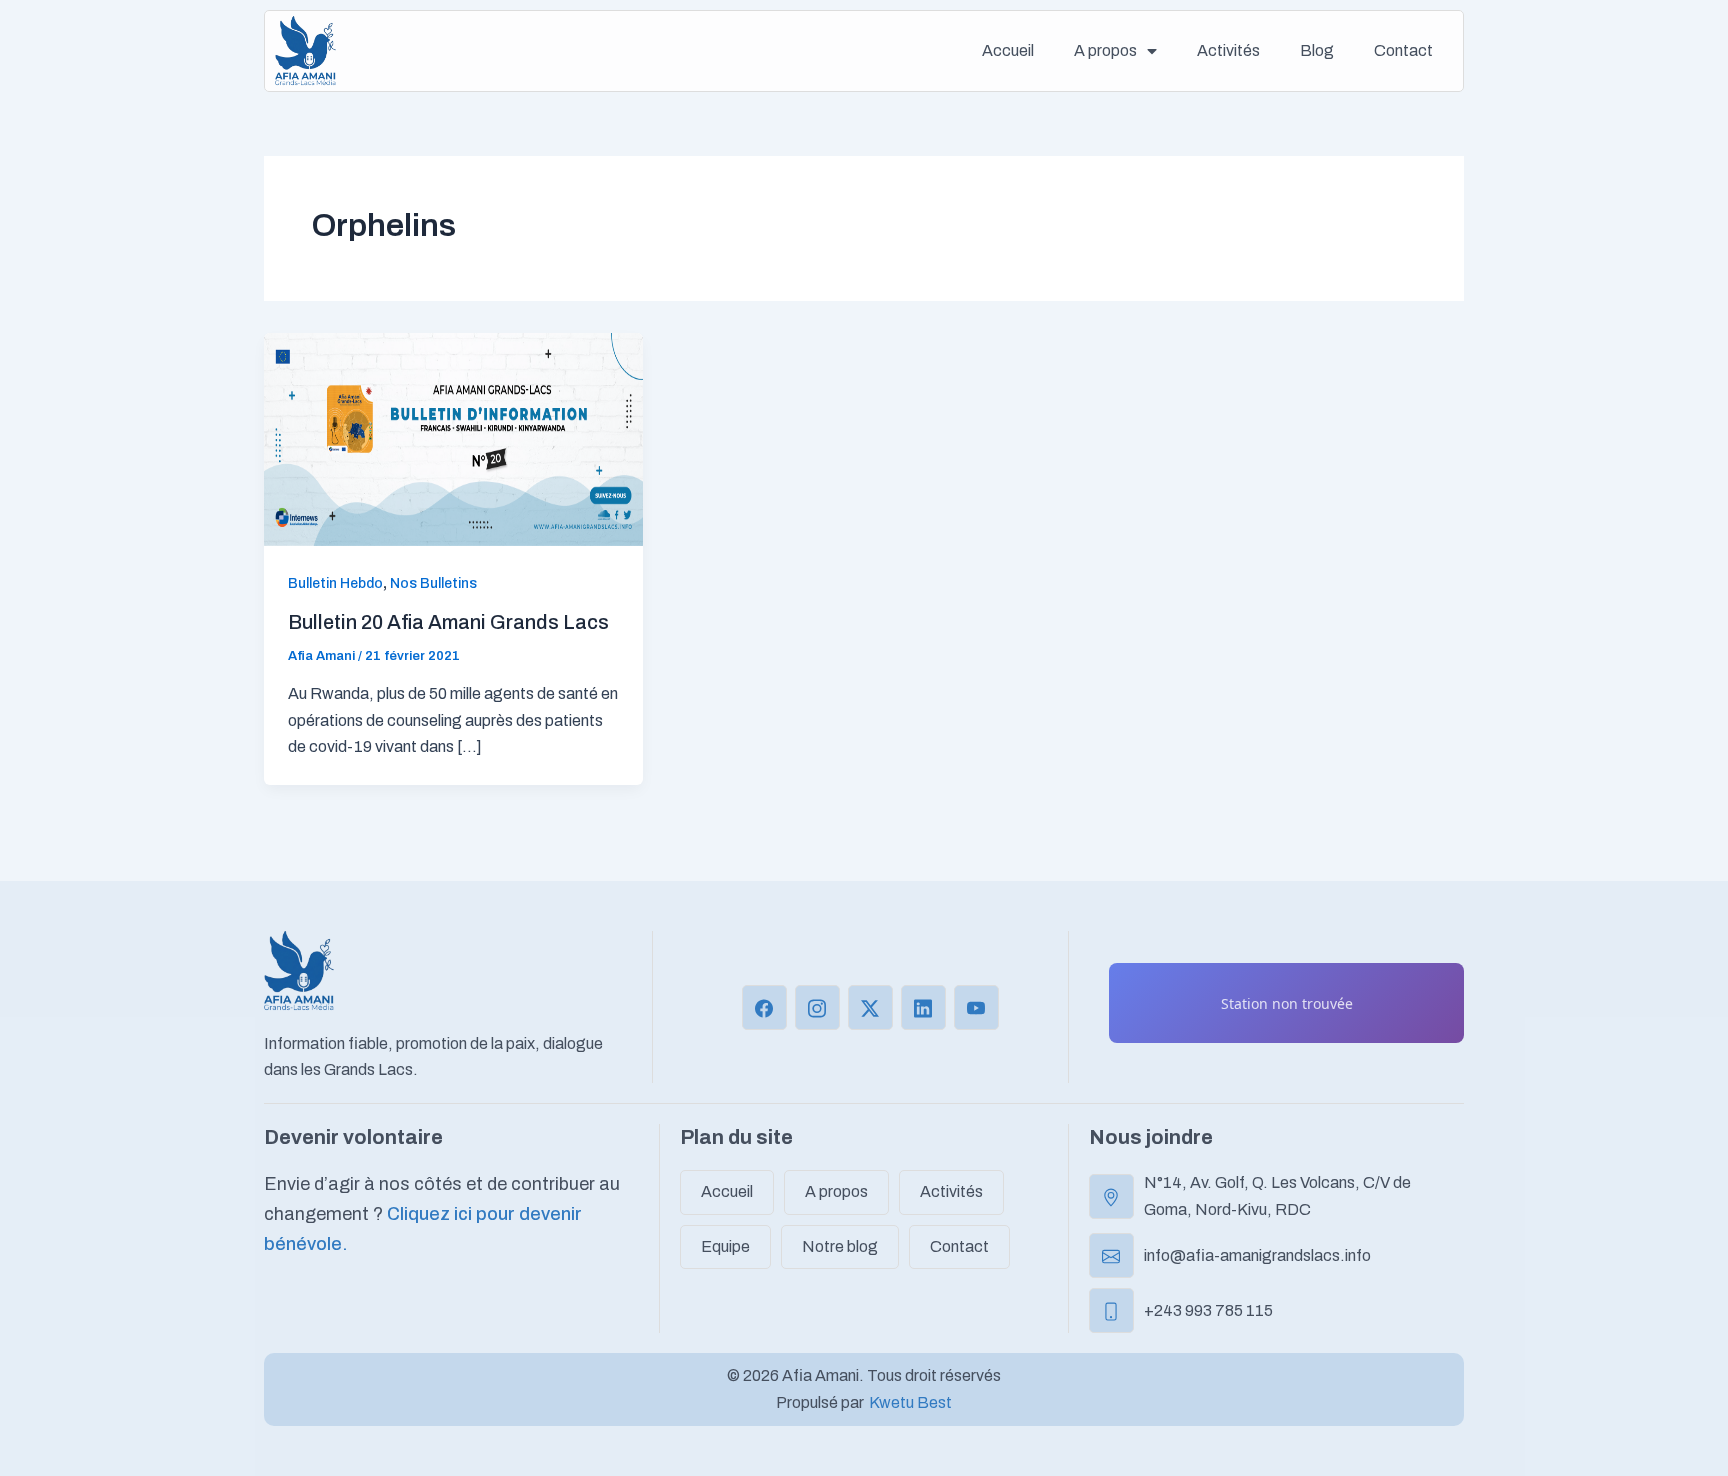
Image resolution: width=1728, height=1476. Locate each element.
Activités (1228, 50)
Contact (1403, 50)
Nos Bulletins (433, 583)
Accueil (1008, 50)
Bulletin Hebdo (335, 583)
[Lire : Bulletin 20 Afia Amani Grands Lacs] (453, 437)
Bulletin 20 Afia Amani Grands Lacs (448, 622)
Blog (1317, 50)
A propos (1105, 50)
